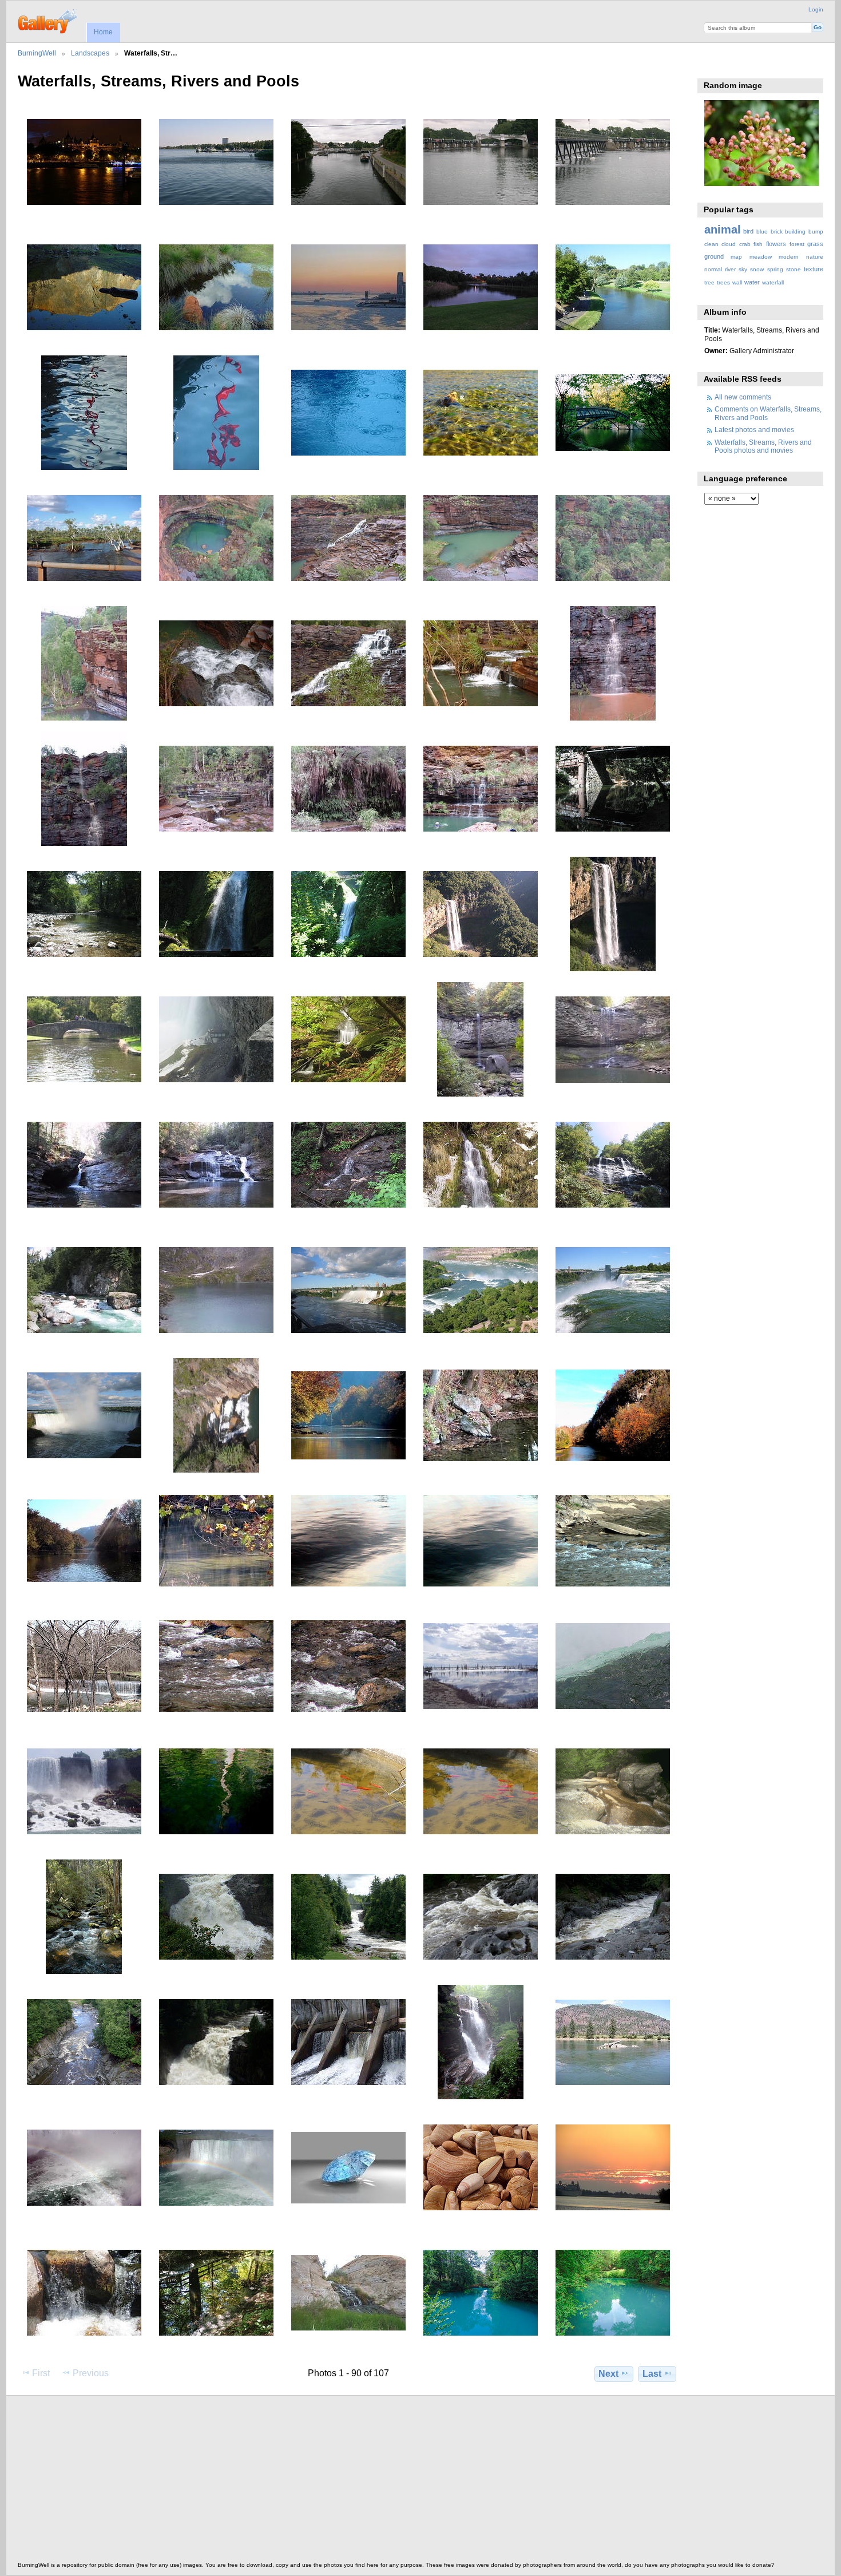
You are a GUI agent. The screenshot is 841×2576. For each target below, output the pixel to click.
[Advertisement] (361, 2482)
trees (723, 282)
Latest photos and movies (754, 430)
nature (815, 257)
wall (737, 282)
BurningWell (37, 53)
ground (714, 256)
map (736, 257)
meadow (761, 257)
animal (723, 229)
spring (775, 269)
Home (103, 32)
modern (789, 257)
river (730, 269)
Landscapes (90, 53)
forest (797, 244)
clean (711, 244)
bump (816, 232)
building (795, 232)
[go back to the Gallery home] (48, 20)
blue (762, 232)
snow (757, 269)
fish (758, 244)
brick (777, 232)
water (752, 282)
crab (745, 244)
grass (815, 244)
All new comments (743, 397)
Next (608, 2374)
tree (709, 282)
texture (814, 269)
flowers (776, 244)
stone (794, 269)
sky (743, 269)
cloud (729, 244)
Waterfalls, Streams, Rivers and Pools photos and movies (763, 446)
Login (816, 9)
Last (652, 2374)
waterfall (773, 282)
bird (748, 231)
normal (713, 269)
